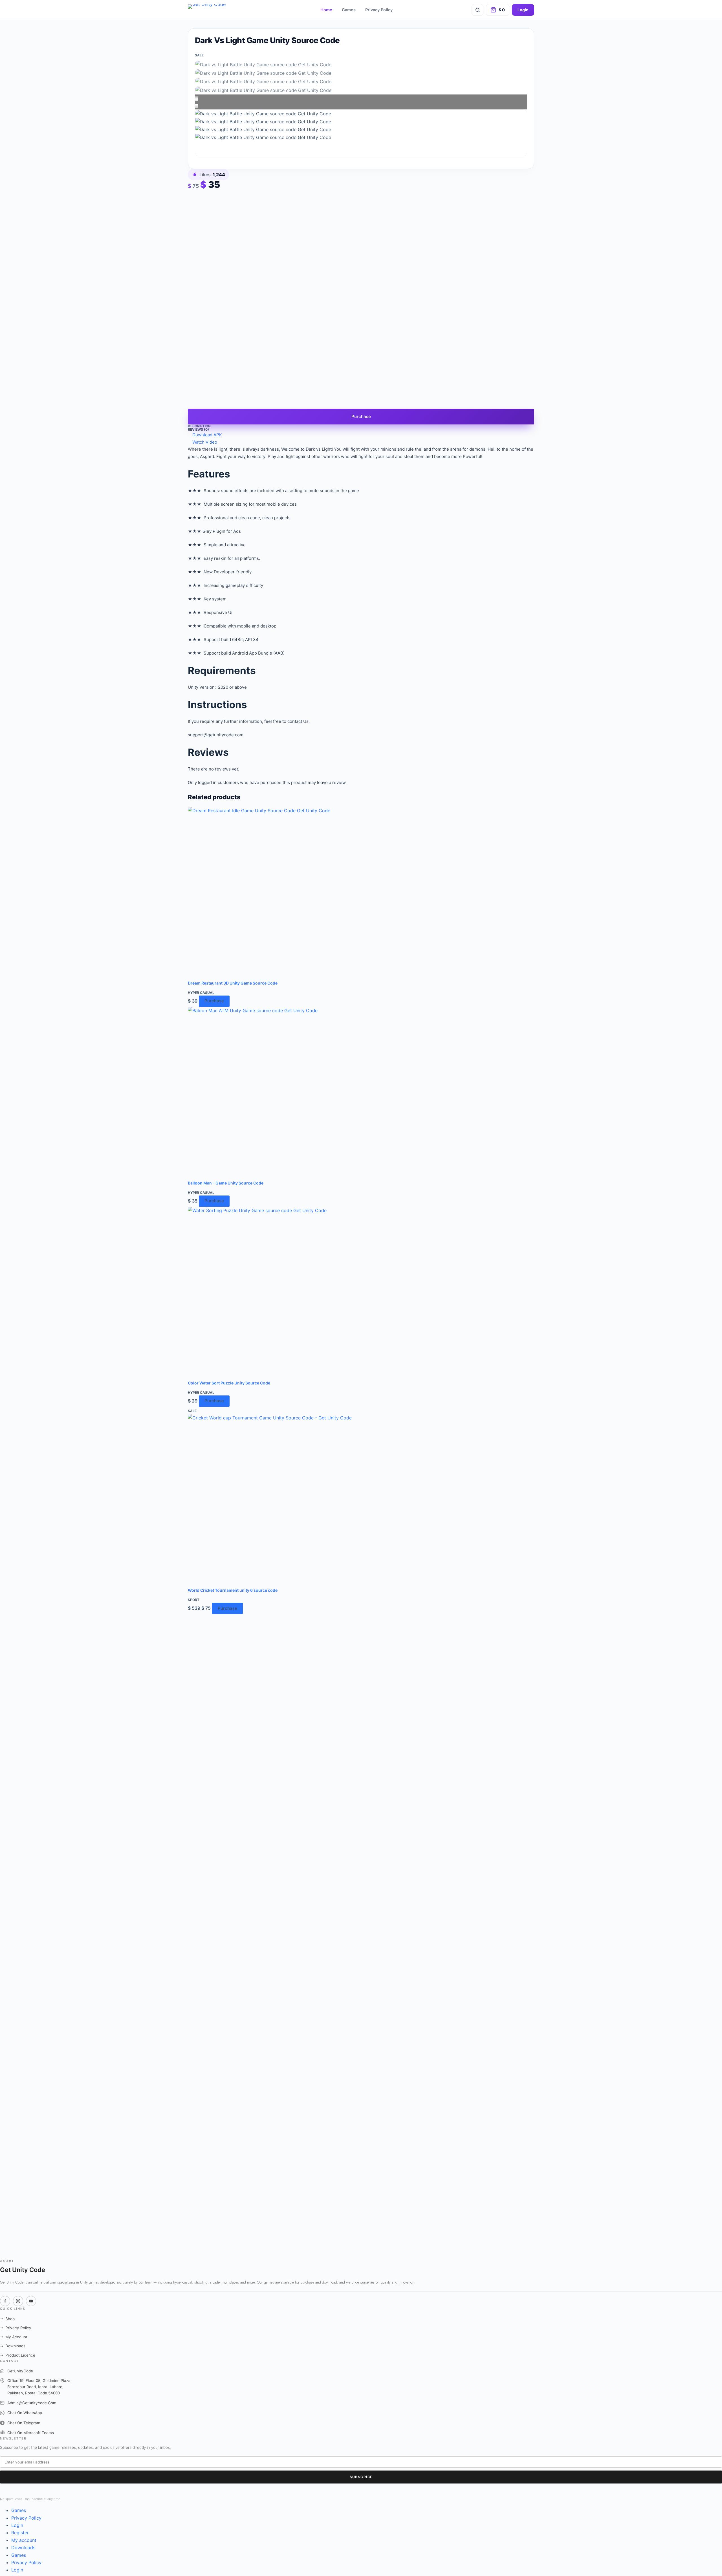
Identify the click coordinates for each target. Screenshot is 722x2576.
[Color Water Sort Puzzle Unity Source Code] (361, 1293)
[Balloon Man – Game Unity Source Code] (361, 1093)
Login (523, 10)
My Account (14, 2337)
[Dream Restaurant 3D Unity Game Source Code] (361, 893)
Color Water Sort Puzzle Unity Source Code (229, 1383)
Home (326, 10)
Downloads (13, 2346)
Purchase (361, 416)
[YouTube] (31, 2301)
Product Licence (18, 2355)
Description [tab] (199, 426)
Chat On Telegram (24, 2423)
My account (24, 2540)
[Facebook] (5, 2301)
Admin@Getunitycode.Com (32, 2403)
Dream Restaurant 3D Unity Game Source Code (233, 983)
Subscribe (361, 2477)
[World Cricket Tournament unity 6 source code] (361, 1501)
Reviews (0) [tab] (198, 429)
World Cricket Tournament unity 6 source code (233, 1590)
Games (349, 10)
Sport (194, 1600)
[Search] (477, 10)
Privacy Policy (379, 10)
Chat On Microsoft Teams (31, 2433)
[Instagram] (18, 2301)
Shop (7, 2319)
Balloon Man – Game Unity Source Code (226, 1183)
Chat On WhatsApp (25, 2413)
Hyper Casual (201, 993)
